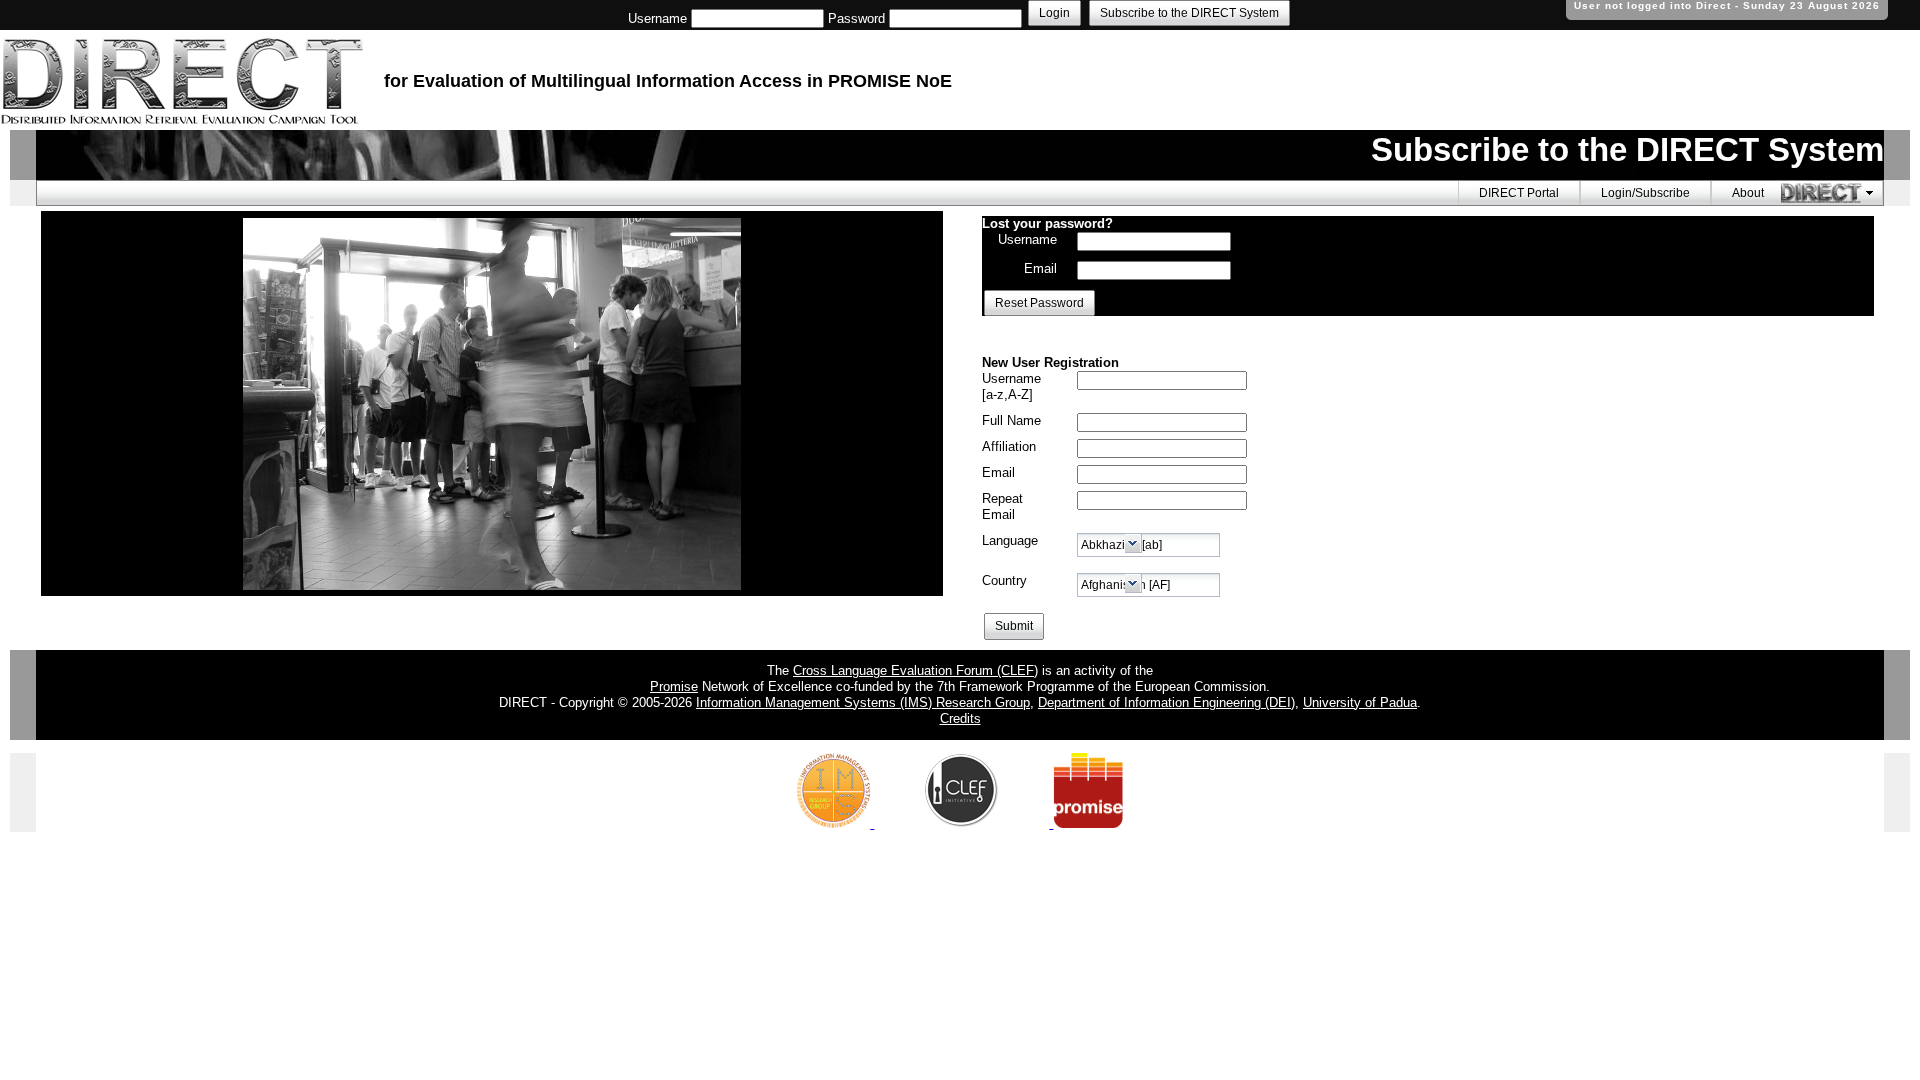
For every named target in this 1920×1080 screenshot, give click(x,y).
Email (1040, 268)
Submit (1014, 626)
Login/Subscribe (1645, 193)
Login (1054, 13)
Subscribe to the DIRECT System (1189, 13)
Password (856, 18)
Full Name (1011, 420)
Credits (960, 718)
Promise (674, 686)
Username (657, 18)
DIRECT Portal (1519, 193)
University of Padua (1360, 702)
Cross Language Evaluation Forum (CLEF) (915, 670)
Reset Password (1039, 303)
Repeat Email (1002, 506)
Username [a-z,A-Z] (1011, 386)
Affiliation (1009, 446)
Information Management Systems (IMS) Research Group (863, 702)
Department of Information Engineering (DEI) (1166, 702)
